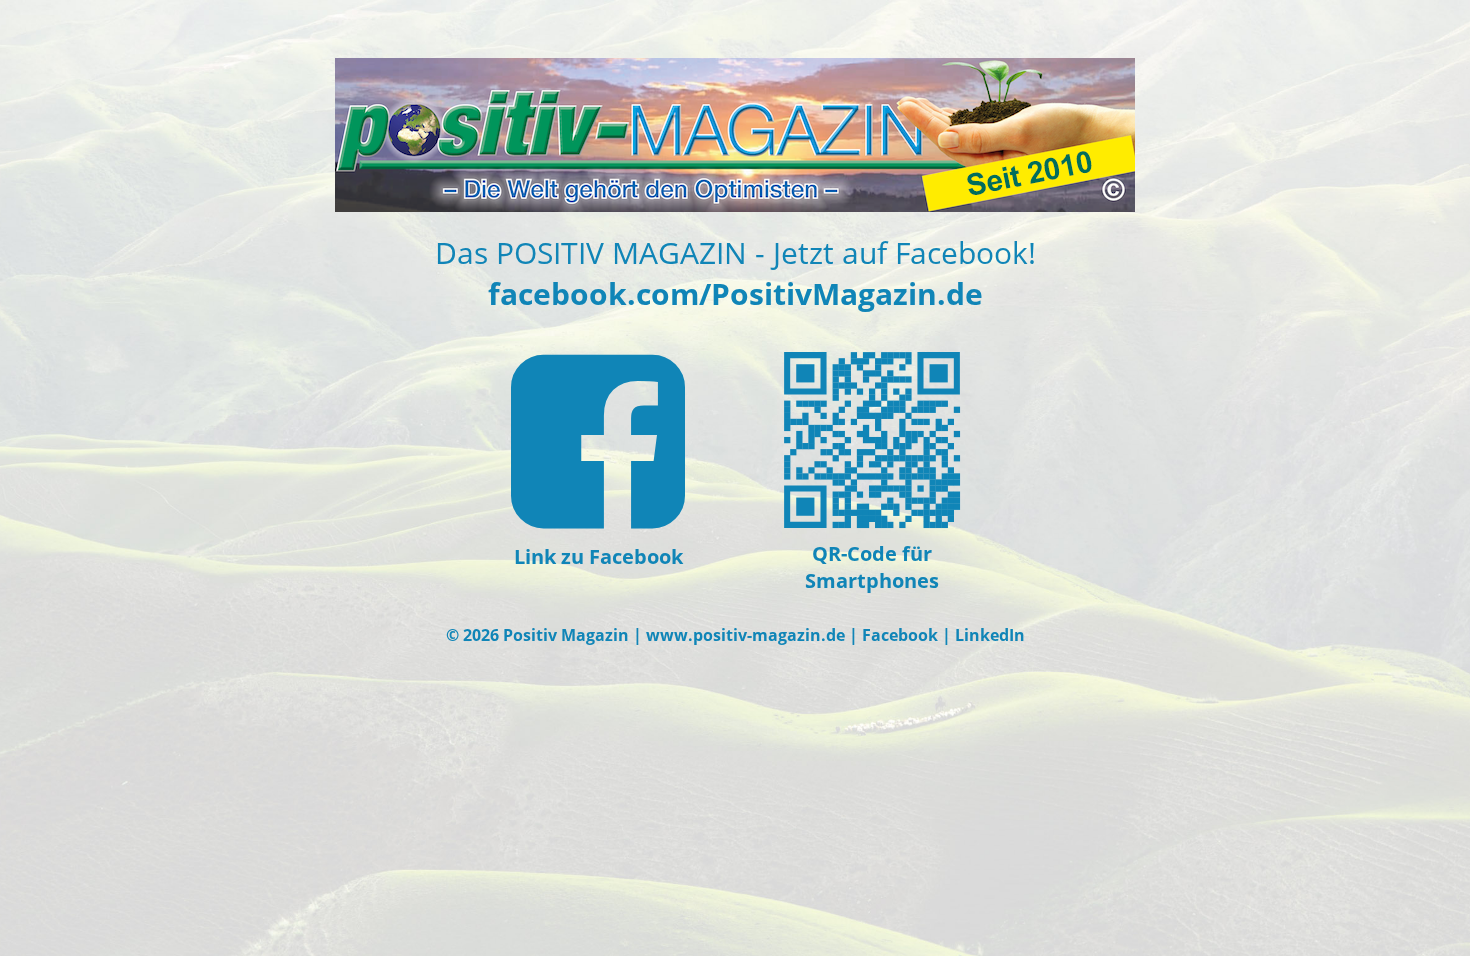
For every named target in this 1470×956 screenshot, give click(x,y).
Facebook (900, 635)
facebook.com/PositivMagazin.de (735, 293)
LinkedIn (990, 635)
